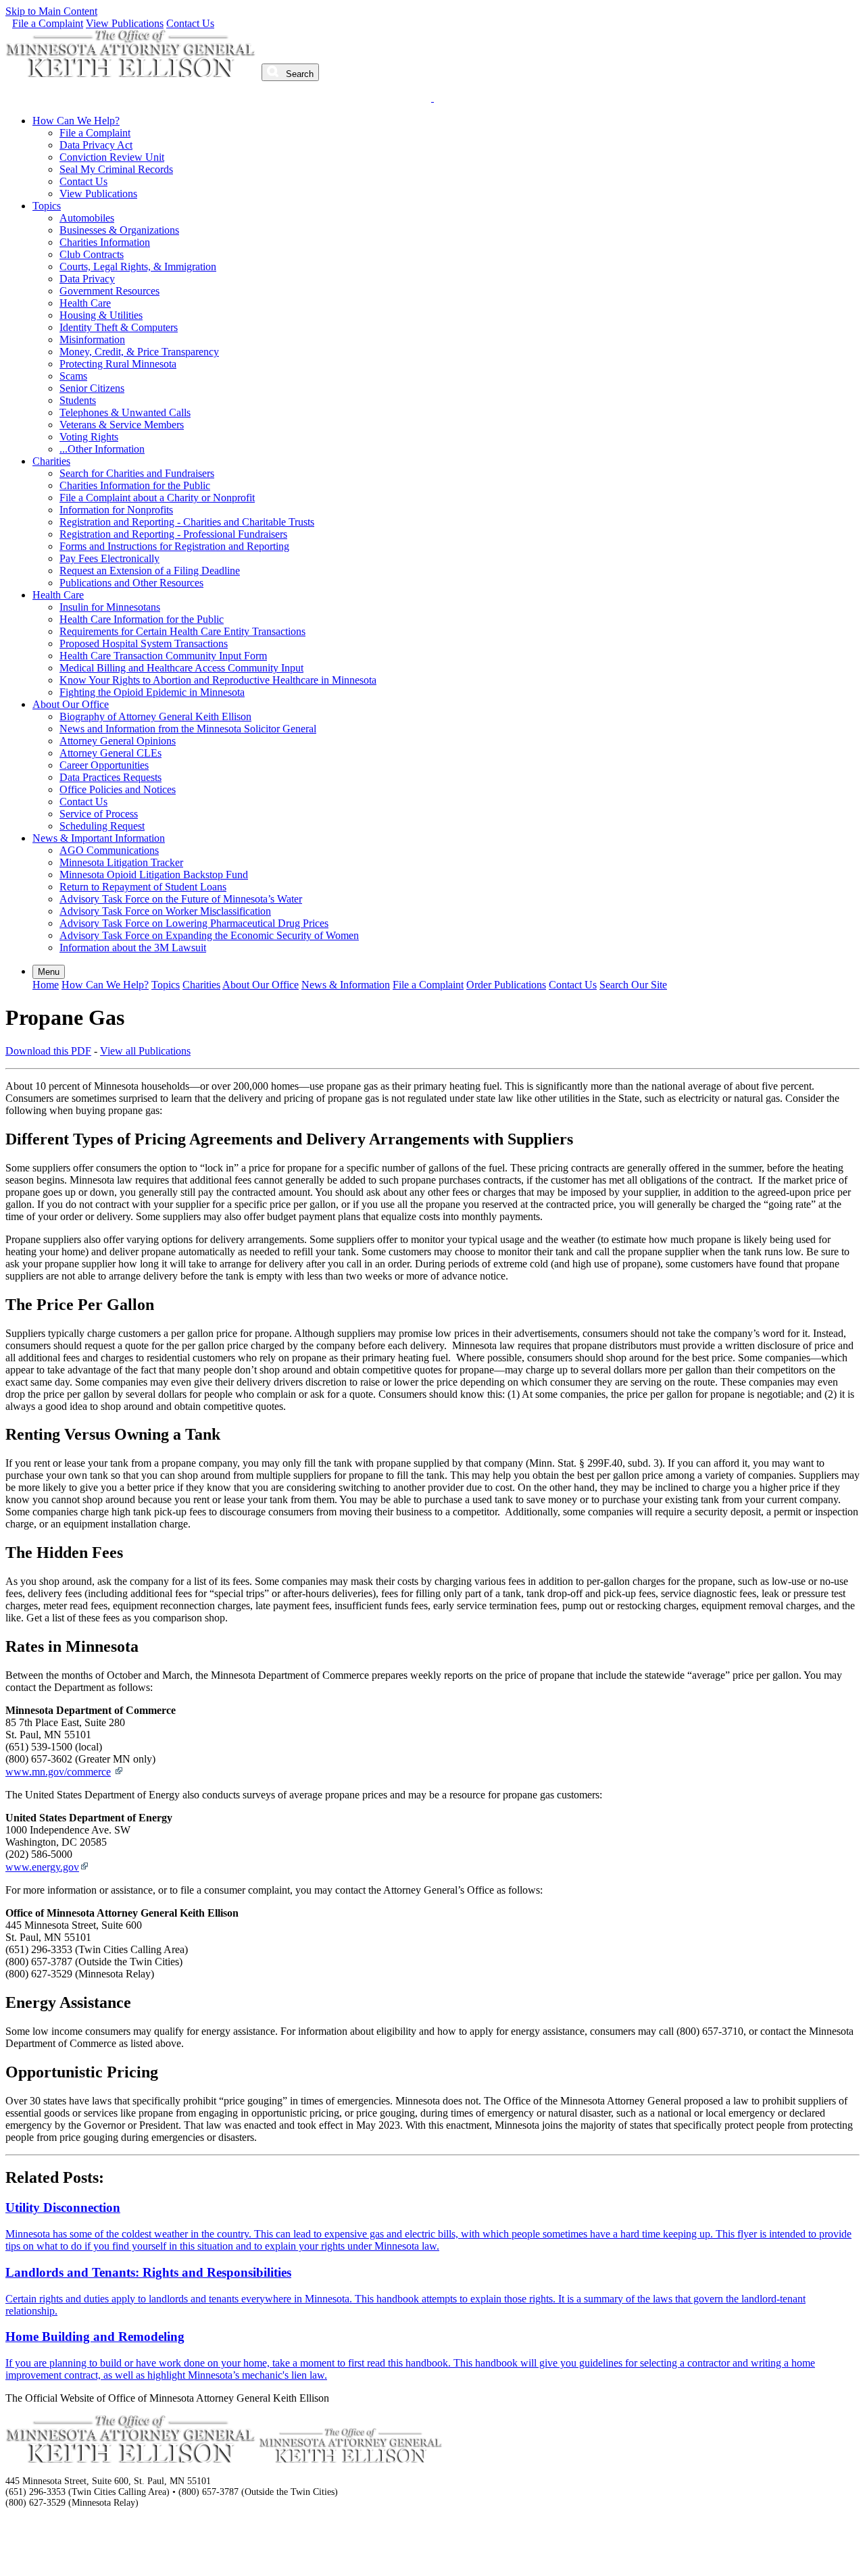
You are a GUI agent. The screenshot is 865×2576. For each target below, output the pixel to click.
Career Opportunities (104, 765)
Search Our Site (633, 985)
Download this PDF (48, 1051)
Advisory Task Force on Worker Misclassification (165, 911)
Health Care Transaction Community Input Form (163, 656)
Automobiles (87, 218)
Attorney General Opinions (118, 741)
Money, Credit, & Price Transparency (139, 352)
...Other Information (102, 449)
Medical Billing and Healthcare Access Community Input (181, 668)
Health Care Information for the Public (142, 619)
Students (78, 400)
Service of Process (99, 814)
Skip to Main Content (51, 11)
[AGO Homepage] (132, 73)
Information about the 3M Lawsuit (133, 948)
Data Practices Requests (110, 777)
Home (46, 985)
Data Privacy (87, 279)
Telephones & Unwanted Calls (125, 412)
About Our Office (71, 704)
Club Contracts (92, 254)
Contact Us (190, 23)
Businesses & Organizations (119, 230)
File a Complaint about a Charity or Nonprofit (157, 498)
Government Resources (109, 291)
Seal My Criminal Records (116, 169)
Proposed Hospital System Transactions (144, 643)
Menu (49, 972)
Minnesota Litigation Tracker (121, 862)
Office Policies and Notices (118, 789)
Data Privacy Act (96, 145)
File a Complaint (48, 23)
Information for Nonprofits (116, 510)
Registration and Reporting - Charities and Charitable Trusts (187, 522)
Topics (47, 206)
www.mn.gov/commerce (58, 1772)
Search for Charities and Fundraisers (137, 473)
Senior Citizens (92, 388)
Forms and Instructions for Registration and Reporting (174, 546)
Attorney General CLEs (110, 753)
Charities (51, 461)
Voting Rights (89, 437)
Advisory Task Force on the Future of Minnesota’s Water (181, 899)
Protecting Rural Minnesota (118, 364)
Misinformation (92, 339)
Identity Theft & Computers (119, 327)
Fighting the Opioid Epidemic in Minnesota (152, 692)
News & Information (346, 985)
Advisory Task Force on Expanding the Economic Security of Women (209, 935)
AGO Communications (109, 850)
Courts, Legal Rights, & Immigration (138, 267)
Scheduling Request (102, 826)
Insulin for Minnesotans (110, 607)
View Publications (125, 23)
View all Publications (145, 1051)
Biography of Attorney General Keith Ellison (155, 716)
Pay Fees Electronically (109, 558)
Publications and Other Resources (131, 583)
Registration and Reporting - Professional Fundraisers (173, 534)
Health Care (85, 303)
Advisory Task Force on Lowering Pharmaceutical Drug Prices (194, 923)
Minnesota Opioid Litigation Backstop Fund (154, 875)
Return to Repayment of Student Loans (143, 887)
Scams (73, 376)
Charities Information (105, 242)
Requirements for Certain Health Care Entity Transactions (182, 631)
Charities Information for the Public (135, 485)
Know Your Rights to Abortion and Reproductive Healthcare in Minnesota (218, 680)
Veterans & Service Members (122, 425)
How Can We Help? (76, 121)
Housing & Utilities (101, 315)
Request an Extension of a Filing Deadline (150, 571)
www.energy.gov (42, 1867)
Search (298, 74)
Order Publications (506, 985)
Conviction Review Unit (112, 157)
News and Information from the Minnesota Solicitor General (188, 729)
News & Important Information (99, 838)
